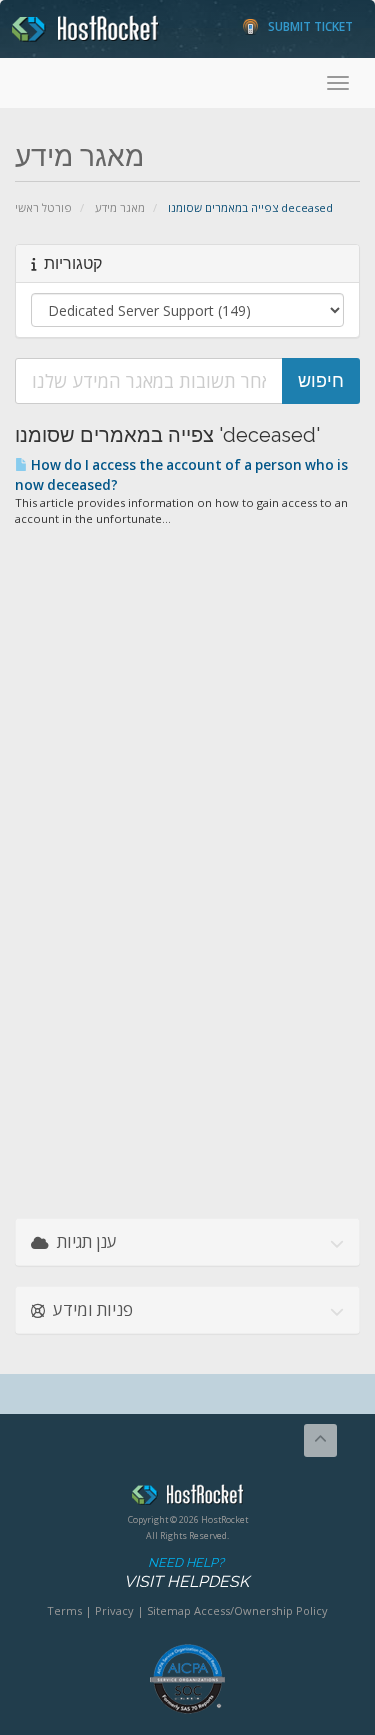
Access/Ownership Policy (261, 1610)
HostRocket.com (187, 1498)
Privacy (114, 1610)
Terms (64, 1610)
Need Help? (186, 1573)
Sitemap (169, 1610)
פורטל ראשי (43, 207)
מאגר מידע (120, 207)
